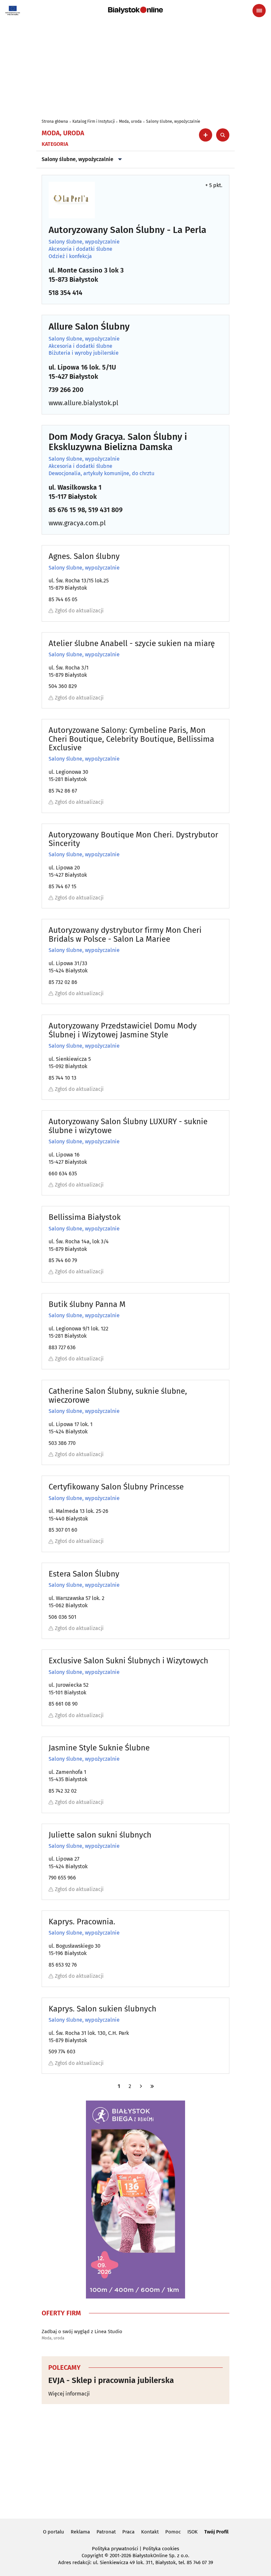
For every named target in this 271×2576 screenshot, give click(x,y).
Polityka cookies (161, 2549)
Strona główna (55, 121)
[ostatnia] (152, 2086)
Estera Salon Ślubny (84, 1574)
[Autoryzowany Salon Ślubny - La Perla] (72, 200)
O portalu (54, 2532)
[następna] (141, 2086)
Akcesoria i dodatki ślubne (80, 249)
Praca (128, 2532)
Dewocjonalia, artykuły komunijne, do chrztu (101, 473)
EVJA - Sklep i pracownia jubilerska (111, 2380)
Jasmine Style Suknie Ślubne (99, 1748)
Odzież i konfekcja (70, 256)
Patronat (106, 2532)
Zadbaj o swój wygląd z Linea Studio (82, 2331)
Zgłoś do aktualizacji (79, 611)
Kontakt (150, 2532)
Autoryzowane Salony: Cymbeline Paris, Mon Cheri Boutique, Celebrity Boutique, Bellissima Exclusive (131, 739)
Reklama (80, 2532)
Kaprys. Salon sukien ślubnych (102, 2009)
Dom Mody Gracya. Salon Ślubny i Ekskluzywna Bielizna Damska (118, 442)
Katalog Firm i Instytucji (94, 121)
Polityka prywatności (115, 2549)
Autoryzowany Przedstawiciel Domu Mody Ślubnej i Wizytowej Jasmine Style (123, 1030)
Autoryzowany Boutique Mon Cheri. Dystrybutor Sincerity (133, 839)
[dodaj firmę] (206, 135)
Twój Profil (216, 2532)
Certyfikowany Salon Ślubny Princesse (116, 1487)
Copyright (92, 2556)
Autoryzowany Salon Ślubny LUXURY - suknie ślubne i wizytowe (128, 1126)
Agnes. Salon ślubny (84, 556)
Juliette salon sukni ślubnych (100, 1835)
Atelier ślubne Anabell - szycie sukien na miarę (132, 643)
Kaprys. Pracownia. (82, 1922)
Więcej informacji (69, 2394)
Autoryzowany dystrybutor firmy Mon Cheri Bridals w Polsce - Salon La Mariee (125, 935)
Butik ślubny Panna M (87, 1304)
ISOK (193, 2532)
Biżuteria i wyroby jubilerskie (84, 353)
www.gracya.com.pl (77, 523)
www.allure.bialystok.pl (83, 403)
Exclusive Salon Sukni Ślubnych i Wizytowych (128, 1661)
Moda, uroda (130, 121)
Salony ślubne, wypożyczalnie (173, 121)
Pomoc (173, 2532)
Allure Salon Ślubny (89, 327)
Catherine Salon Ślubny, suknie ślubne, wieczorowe (118, 1396)
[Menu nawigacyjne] (259, 11)
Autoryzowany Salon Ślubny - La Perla (127, 230)
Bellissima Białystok (85, 1217)
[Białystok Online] (135, 10)
